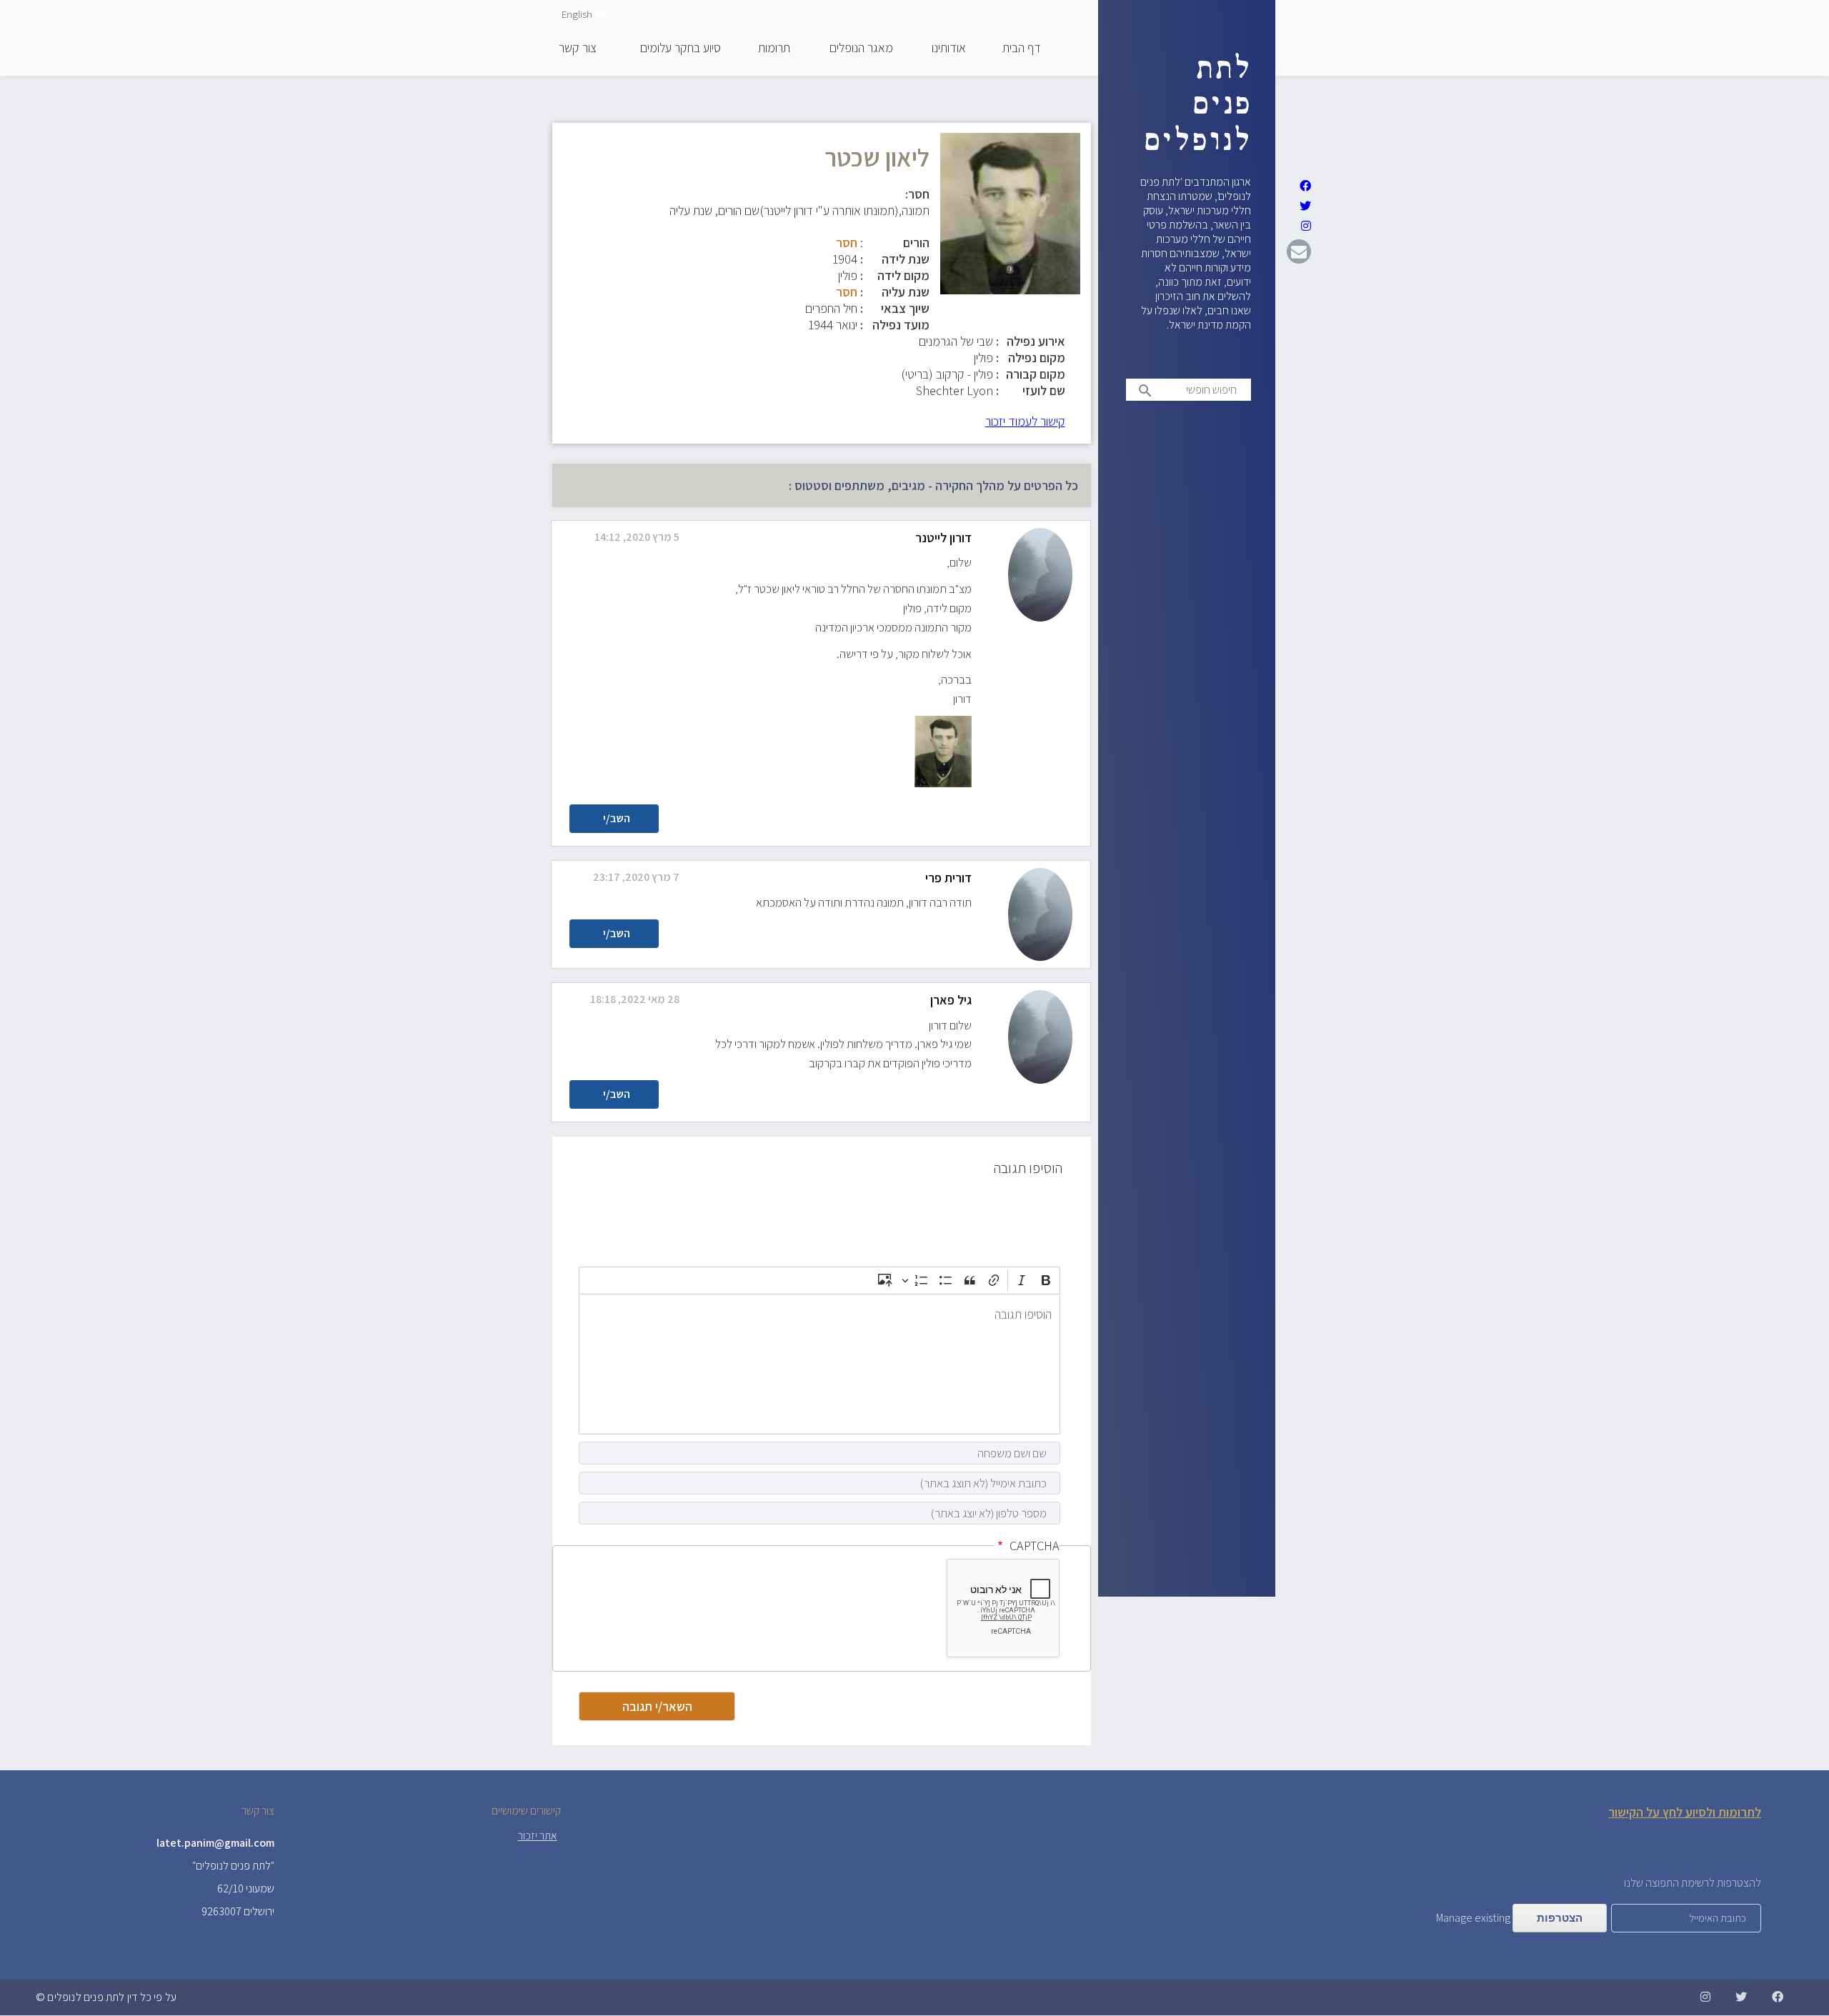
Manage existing (1473, 1918)
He (602, 14)
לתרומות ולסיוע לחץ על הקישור (1685, 1812)
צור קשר (578, 49)
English (577, 14)
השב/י (617, 818)
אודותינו (949, 49)
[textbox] (819, 1364)
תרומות (774, 49)
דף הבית (1022, 49)
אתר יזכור (538, 1836)
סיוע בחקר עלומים (681, 49)
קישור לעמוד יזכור (1025, 421)
